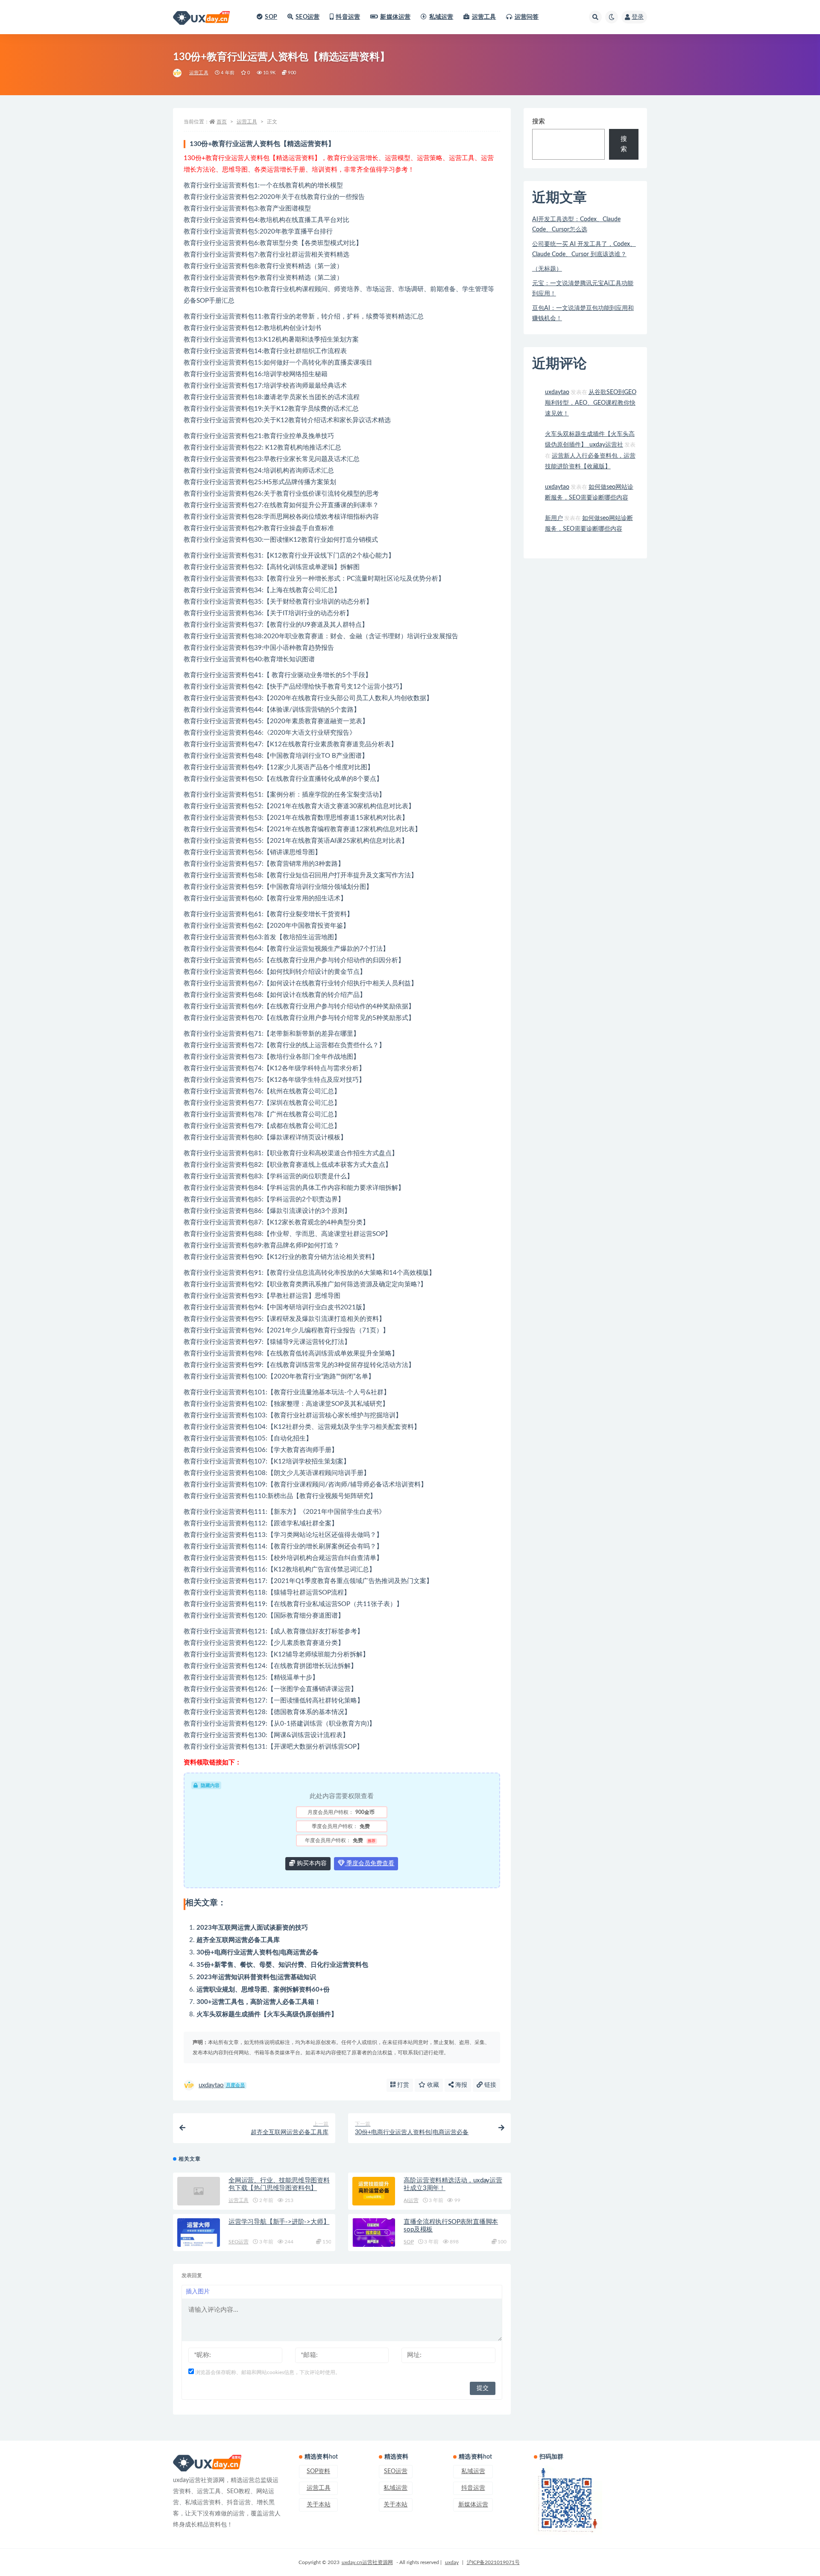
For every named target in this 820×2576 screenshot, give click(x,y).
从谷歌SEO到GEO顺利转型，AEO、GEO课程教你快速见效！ (591, 403)
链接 (489, 2085)
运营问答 (527, 17)
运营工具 (484, 17)
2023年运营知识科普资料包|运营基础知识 (256, 1977)
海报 (460, 2085)
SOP (271, 17)
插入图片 (198, 2292)
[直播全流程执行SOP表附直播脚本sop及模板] (374, 2233)
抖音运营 (348, 17)
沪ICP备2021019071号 (493, 2562)
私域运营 (441, 17)
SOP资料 (318, 2471)
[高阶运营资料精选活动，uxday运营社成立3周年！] (374, 2191)
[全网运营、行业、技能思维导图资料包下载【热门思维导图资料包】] (199, 2191)
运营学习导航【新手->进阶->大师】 (279, 2222)
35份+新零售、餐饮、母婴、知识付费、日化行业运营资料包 (282, 1965)
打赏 (402, 2085)
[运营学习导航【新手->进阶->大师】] (199, 2233)
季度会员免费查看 (369, 1863)
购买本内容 (311, 1863)
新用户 (554, 518)
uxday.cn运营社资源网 (367, 2562)
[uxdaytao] (178, 73)
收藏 (432, 2085)
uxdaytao (222, 2085)
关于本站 (319, 2505)
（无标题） (547, 269)
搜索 (539, 121)
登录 (638, 17)
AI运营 (411, 2200)
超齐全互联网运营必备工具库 (238, 1940)
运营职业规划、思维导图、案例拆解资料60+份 (263, 1990)
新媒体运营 (395, 17)
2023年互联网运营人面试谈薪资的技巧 (252, 1928)
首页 (222, 122)
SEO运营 (307, 17)
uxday (452, 2562)
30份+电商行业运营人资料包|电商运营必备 (258, 1952)
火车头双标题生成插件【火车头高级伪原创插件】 (267, 2014)
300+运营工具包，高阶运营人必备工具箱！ (259, 2002)
